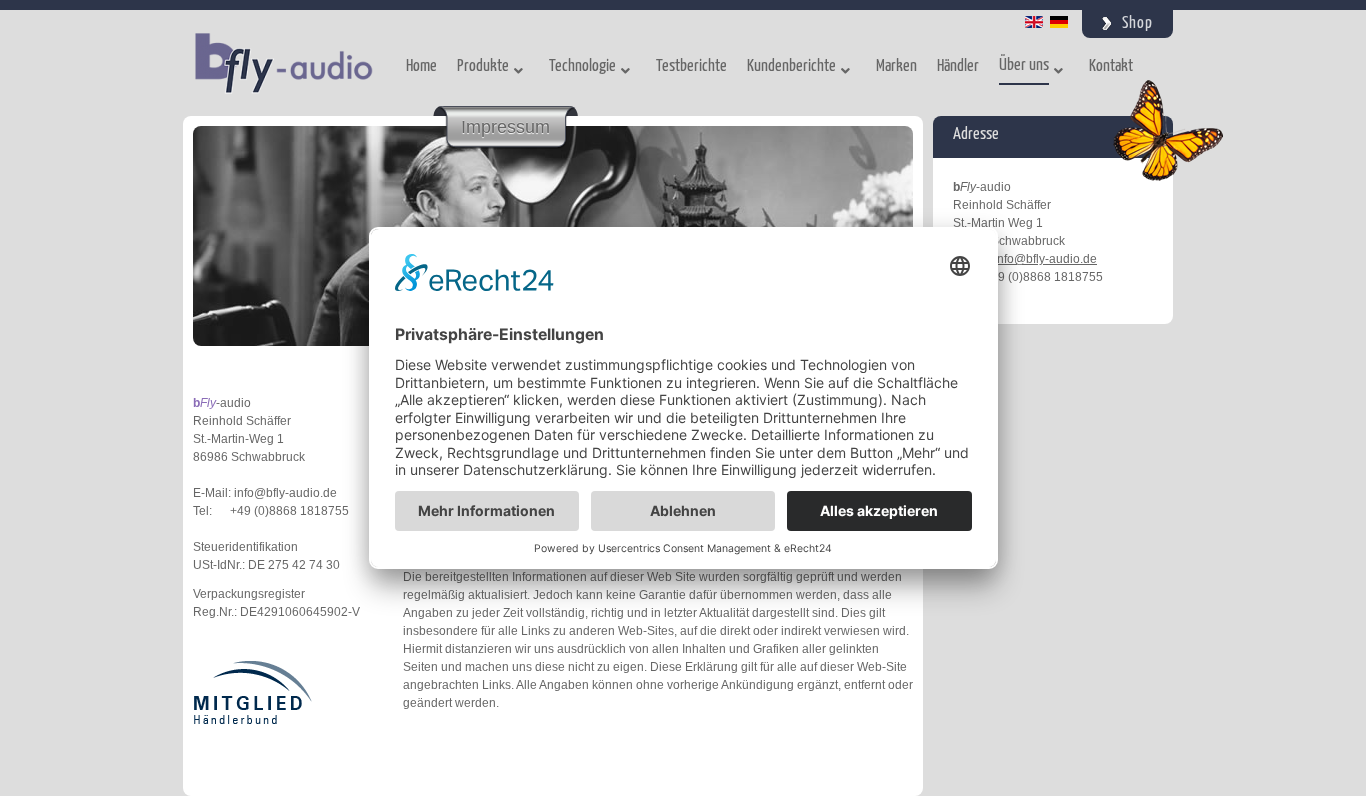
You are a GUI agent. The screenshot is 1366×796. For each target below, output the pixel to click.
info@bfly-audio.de (1045, 259)
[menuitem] (421, 70)
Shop (1137, 23)
